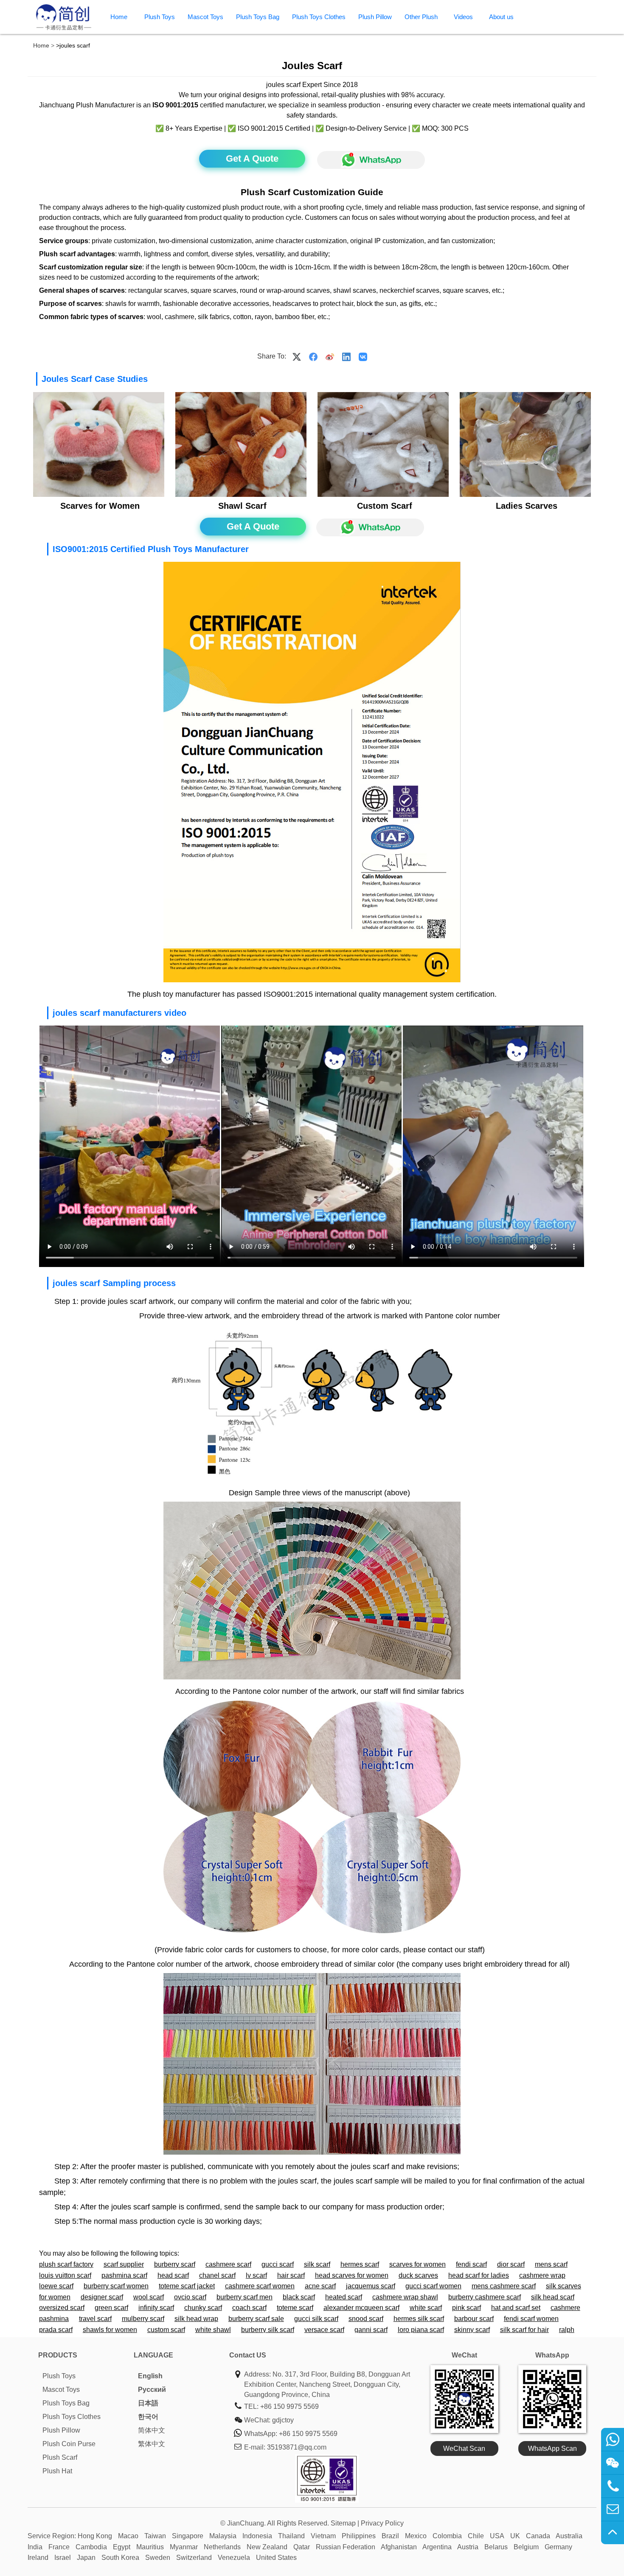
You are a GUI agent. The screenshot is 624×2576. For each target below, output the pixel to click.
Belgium (526, 2547)
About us (501, 17)
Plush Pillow (375, 17)
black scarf (299, 2297)
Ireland (38, 2558)
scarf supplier (124, 2264)
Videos (463, 17)
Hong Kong (95, 2536)
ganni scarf (371, 2330)
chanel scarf (217, 2275)
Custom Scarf (385, 506)
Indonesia (257, 2536)
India (35, 2547)
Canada (538, 2536)
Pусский (152, 2390)
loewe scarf (56, 2286)
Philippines (359, 2536)
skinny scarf (472, 2330)
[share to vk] (363, 356)
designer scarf (102, 2297)
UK (515, 2536)
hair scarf (291, 2275)
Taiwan (155, 2536)
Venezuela (234, 2558)
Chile (476, 2536)
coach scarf (249, 2308)
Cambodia (91, 2547)
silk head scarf (553, 2297)
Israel (63, 2558)
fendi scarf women (531, 2319)
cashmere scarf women (260, 2286)
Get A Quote (252, 158)
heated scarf (344, 2297)
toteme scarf (295, 2308)
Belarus (496, 2547)
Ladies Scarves (527, 506)
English (150, 2376)
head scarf (173, 2275)
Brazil (390, 2536)
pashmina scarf (124, 2275)
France (59, 2547)
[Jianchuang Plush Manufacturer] (64, 29)
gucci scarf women (433, 2286)
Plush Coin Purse (69, 2444)
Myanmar (184, 2547)
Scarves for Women (100, 506)
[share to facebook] (313, 356)
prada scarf (56, 2330)
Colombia (447, 2536)
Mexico (416, 2536)
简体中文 (152, 2430)
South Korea (120, 2558)
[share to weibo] (330, 356)
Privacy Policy (382, 2523)
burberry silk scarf (268, 2330)
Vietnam (323, 2536)
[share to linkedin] (346, 356)
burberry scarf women (116, 2286)
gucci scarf (278, 2264)
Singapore (188, 2536)
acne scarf (320, 2286)
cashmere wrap (542, 2275)
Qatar (302, 2547)
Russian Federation (346, 2547)
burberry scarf (175, 2264)
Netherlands (222, 2547)
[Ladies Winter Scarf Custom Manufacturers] (241, 495)
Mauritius (150, 2547)
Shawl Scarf (242, 506)
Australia (569, 2536)
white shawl (213, 2330)
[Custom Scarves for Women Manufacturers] (98, 495)
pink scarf (467, 2308)
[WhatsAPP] (367, 160)
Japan (86, 2558)
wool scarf (149, 2297)
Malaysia (223, 2536)
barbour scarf (474, 2319)
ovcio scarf (190, 2297)
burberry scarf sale (256, 2319)
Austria (468, 2547)
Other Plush (421, 17)
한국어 (148, 2417)
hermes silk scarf (419, 2319)
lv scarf (256, 2275)
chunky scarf (203, 2308)
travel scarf (95, 2319)
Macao (128, 2536)
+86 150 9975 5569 (290, 2406)
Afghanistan (399, 2547)
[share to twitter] (297, 356)
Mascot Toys (205, 17)
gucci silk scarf (316, 2319)
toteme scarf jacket (187, 2286)
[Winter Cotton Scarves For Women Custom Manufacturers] (525, 495)
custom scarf (166, 2330)
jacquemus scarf (371, 2286)
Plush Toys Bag (258, 17)
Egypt (122, 2547)
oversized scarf (62, 2308)
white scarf (426, 2308)
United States (276, 2558)
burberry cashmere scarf (485, 2297)
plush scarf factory (66, 2264)
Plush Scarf (60, 2457)
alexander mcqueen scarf (361, 2308)
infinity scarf (156, 2308)
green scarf (111, 2308)
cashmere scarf (228, 2264)
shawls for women (110, 2330)
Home (119, 17)
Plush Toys (160, 17)
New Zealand (267, 2547)
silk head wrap (196, 2319)
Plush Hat (57, 2471)
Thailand (291, 2536)
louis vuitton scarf (65, 2275)
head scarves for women (352, 2275)
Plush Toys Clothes (319, 17)
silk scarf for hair (524, 2330)
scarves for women (417, 2264)
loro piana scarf (421, 2330)
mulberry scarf (143, 2319)
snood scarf (366, 2319)
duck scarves (418, 2275)
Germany (558, 2547)
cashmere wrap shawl (405, 2297)
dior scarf (511, 2264)
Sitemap (343, 2523)
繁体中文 (152, 2444)
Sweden (158, 2558)
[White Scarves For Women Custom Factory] (383, 495)
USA (497, 2536)
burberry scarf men (245, 2297)
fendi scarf (471, 2264)
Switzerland (194, 2558)
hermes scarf (360, 2264)
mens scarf (551, 2264)
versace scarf (324, 2330)
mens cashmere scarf (504, 2286)
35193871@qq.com (297, 2447)
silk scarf (317, 2264)
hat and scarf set (516, 2308)
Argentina (437, 2547)
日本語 (148, 2403)
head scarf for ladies (479, 2275)
